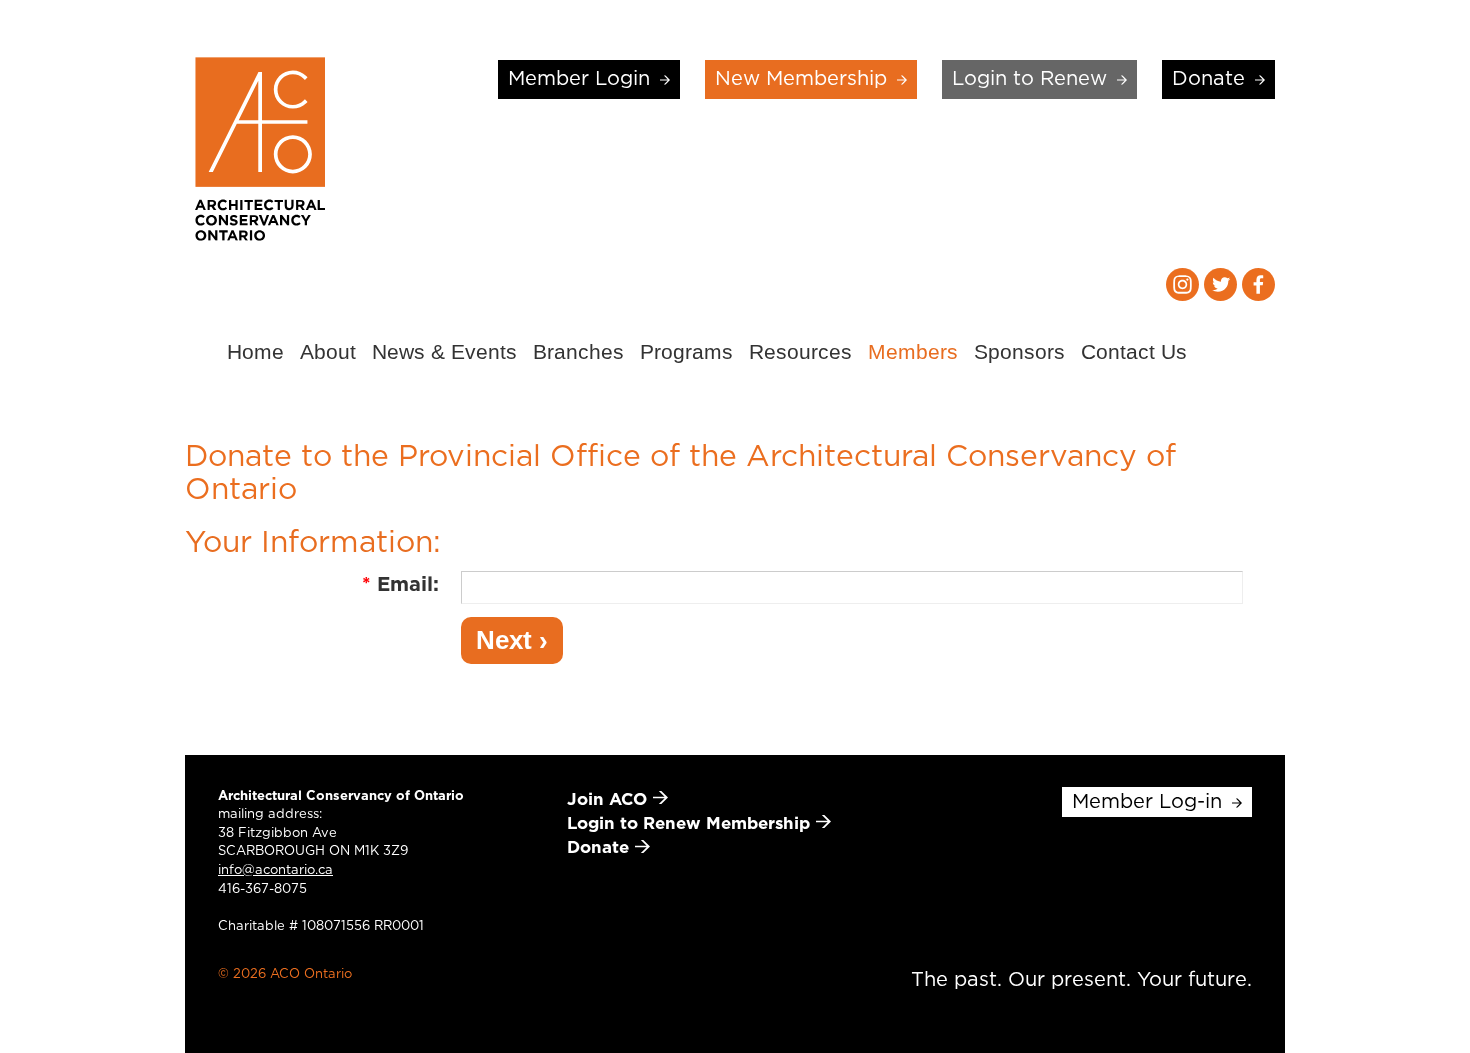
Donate (1208, 79)
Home (255, 351)
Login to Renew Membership (688, 823)
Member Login (579, 79)
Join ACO (607, 799)
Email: (400, 585)
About (328, 351)
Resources (800, 351)
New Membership (801, 79)
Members (913, 351)
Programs (686, 351)
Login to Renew (1029, 79)
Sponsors (1019, 351)
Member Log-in (1147, 802)
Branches (578, 351)
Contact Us (1134, 351)
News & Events (444, 351)
